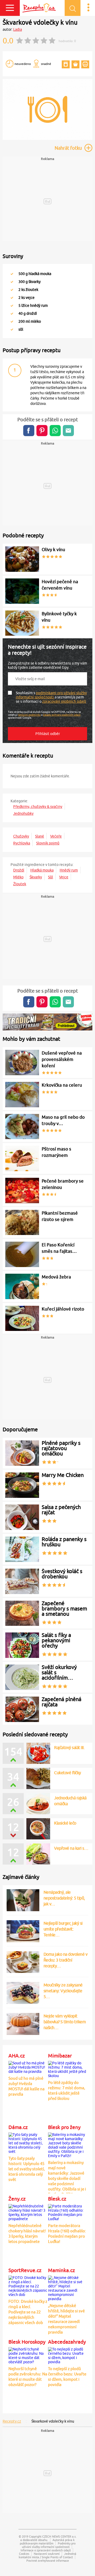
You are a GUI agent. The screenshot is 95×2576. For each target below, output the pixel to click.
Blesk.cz (57, 2199)
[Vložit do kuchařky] (66, 64)
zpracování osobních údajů (64, 701)
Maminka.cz (61, 2270)
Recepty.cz (12, 2421)
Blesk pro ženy (64, 2127)
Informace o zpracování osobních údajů (46, 2550)
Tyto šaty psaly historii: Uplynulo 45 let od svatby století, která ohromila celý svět (27, 2169)
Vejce (64, 877)
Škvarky (36, 877)
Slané (40, 836)
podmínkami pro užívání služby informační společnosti (51, 695)
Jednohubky (23, 813)
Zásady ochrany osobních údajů (62, 715)
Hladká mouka (42, 870)
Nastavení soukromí (47, 2554)
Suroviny (13, 256)
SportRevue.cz (25, 2270)
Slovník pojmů (48, 843)
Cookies (24, 2554)
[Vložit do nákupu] (75, 64)
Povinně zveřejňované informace (48, 2560)
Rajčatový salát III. (69, 1747)
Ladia (18, 29)
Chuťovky (21, 836)
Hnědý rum (69, 870)
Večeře (56, 836)
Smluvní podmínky (29, 715)
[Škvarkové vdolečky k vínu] (47, 139)
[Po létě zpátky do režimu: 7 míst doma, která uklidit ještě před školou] (67, 2069)
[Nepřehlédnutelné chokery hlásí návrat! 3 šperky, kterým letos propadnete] (28, 2212)
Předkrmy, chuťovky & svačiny (38, 807)
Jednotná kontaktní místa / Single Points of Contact (47, 2555)
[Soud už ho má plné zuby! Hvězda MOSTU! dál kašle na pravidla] (28, 2066)
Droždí (19, 870)
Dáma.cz (18, 2127)
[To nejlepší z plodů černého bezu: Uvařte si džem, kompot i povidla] (67, 2355)
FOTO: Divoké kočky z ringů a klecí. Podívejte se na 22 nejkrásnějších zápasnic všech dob (28, 2312)
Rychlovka (22, 843)
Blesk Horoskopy (27, 2342)
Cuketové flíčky (68, 1773)
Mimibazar (60, 2056)
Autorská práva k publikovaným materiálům (47, 2542)
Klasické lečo (65, 1823)
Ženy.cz (17, 2199)
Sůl (51, 877)
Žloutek (20, 884)
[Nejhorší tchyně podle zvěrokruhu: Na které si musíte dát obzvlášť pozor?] (28, 2355)
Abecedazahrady (67, 2342)
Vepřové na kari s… (71, 1848)
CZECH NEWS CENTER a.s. (59, 2536)
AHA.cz (17, 2056)
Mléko (18, 877)
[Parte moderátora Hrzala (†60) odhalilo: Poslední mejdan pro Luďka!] (67, 2212)
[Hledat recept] (73, 8)
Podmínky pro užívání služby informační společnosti (49, 2545)
